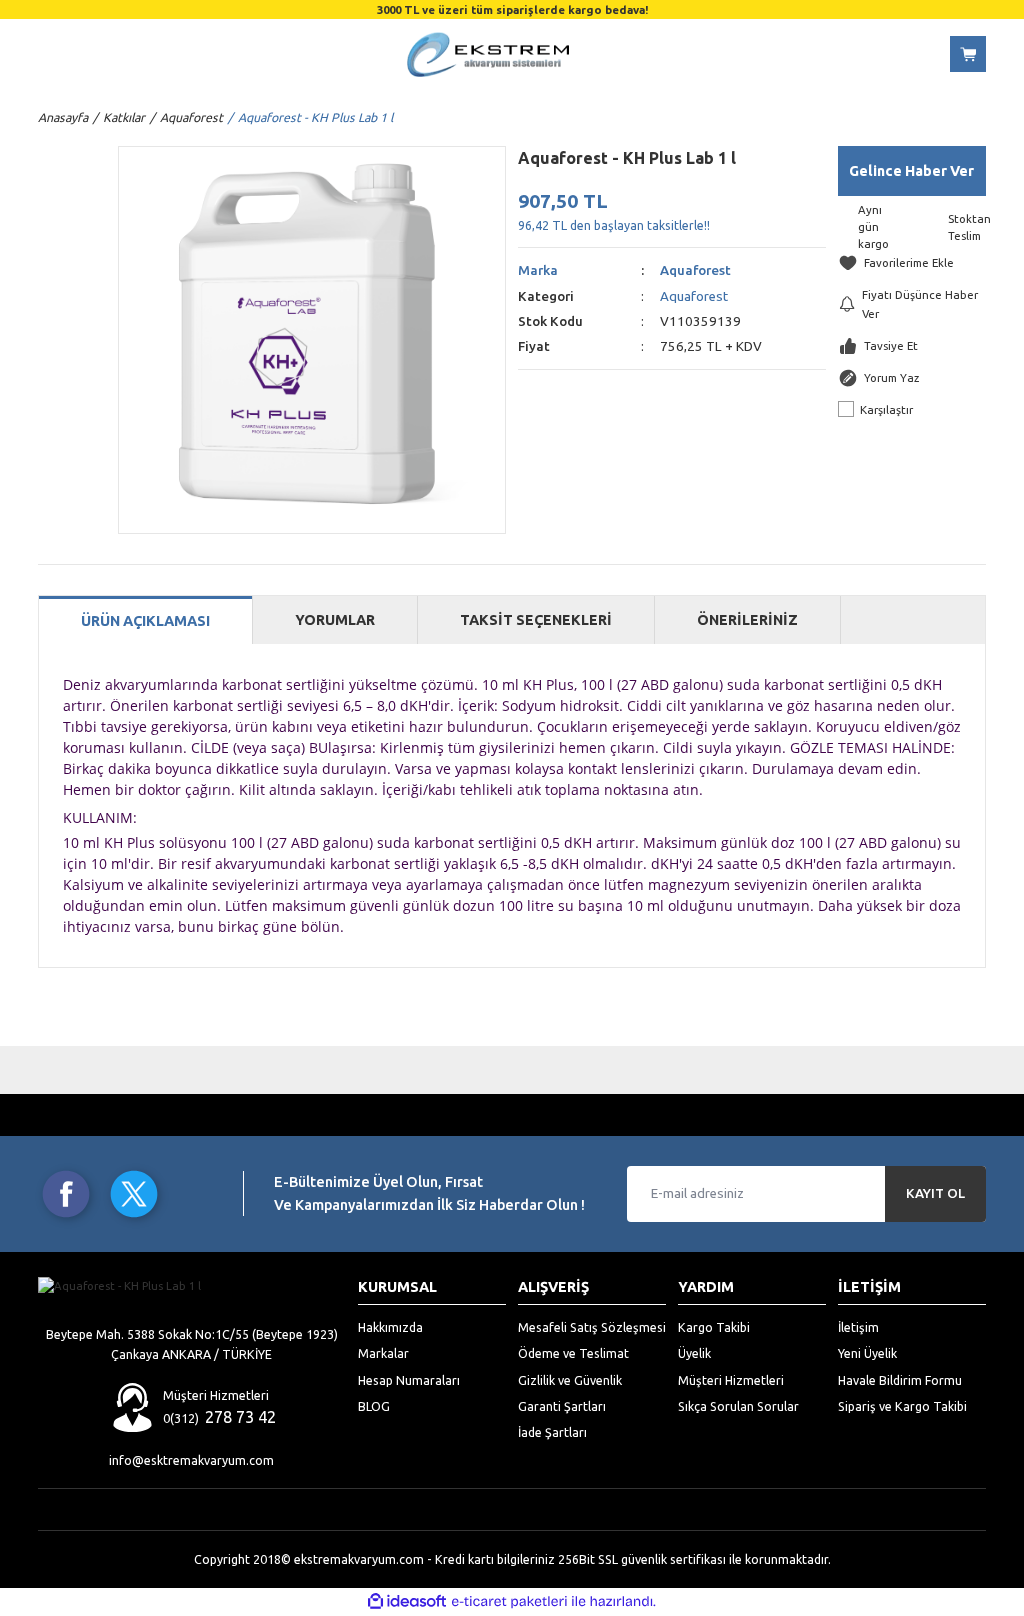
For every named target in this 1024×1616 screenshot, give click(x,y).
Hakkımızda (390, 1327)
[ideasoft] (407, 1602)
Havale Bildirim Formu (900, 1380)
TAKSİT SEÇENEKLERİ (536, 620)
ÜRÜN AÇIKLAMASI (145, 621)
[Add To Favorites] (912, 262)
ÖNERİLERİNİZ (747, 620)
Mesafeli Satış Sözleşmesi (592, 1327)
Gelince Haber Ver (911, 171)
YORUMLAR (335, 620)
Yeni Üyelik (867, 1353)
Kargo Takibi (714, 1327)
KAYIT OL (935, 1193)
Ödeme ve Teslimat (573, 1353)
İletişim (858, 1327)
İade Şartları (552, 1432)
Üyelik (694, 1353)
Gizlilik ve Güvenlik (570, 1380)
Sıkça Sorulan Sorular (738, 1406)
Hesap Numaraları (409, 1380)
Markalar (383, 1353)
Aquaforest (695, 270)
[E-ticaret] (509, 1601)
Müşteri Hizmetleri (731, 1380)
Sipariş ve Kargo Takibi (902, 1406)
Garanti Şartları (562, 1406)
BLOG (374, 1406)
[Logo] (488, 54)
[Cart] (968, 54)
